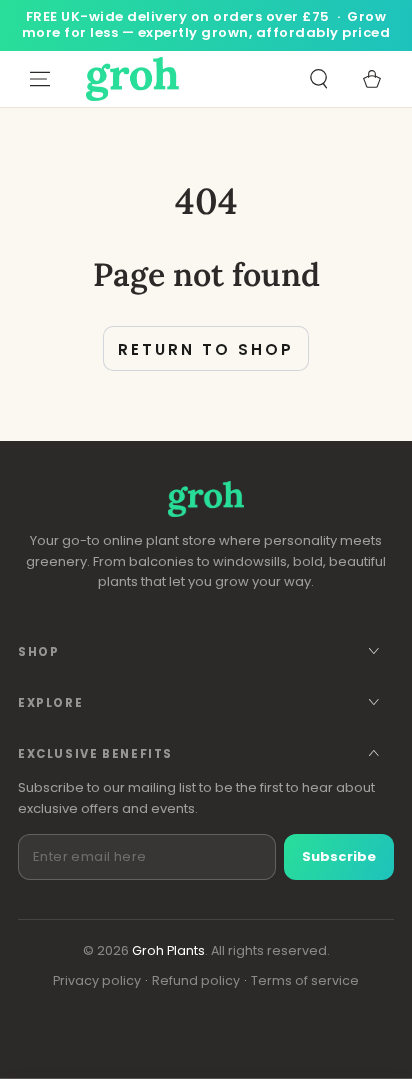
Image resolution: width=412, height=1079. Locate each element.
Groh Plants (168, 950)
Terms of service (305, 980)
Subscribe (339, 856)
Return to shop (206, 349)
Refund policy (196, 980)
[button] (318, 79)
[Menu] (40, 79)
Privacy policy (97, 980)
